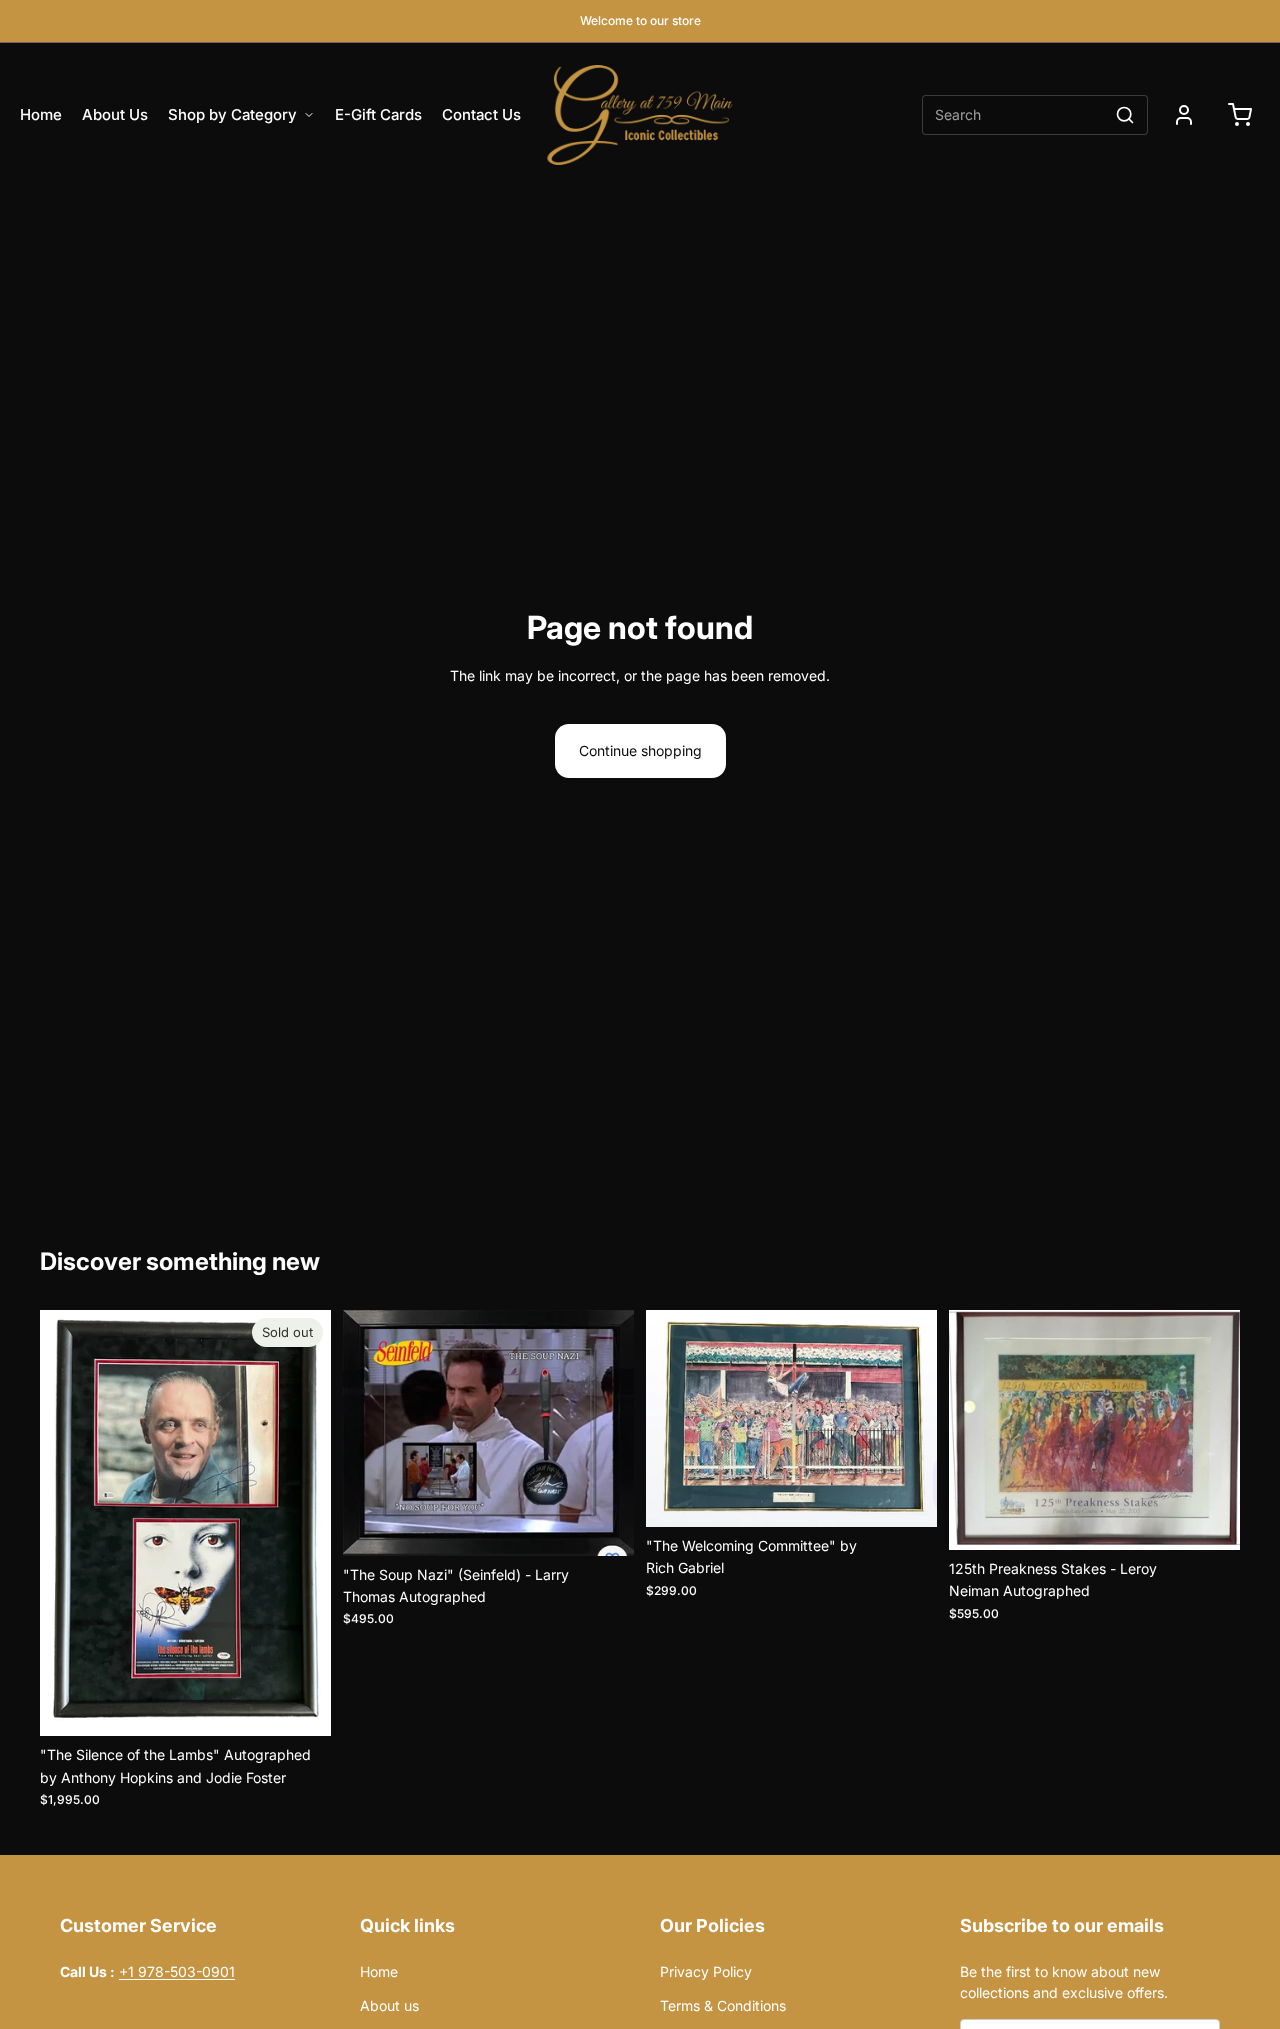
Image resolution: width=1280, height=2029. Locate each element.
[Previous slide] (70, 1523)
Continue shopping (640, 750)
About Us (115, 114)
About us (389, 2005)
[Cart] (1240, 115)
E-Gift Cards (378, 114)
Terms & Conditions (723, 2005)
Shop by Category (232, 114)
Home (41, 114)
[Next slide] (301, 1523)
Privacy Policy (756, 1971)
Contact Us (481, 114)
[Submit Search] (1125, 115)
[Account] (1184, 115)
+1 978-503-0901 (177, 1971)
